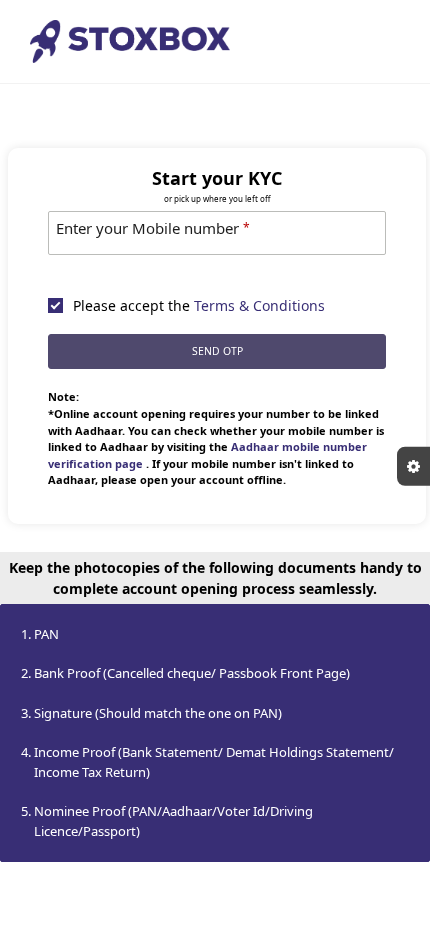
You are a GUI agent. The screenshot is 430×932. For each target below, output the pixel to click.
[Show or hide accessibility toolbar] (413, 466)
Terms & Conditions (259, 305)
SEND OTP (217, 351)
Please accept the (199, 305)
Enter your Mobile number (153, 228)
